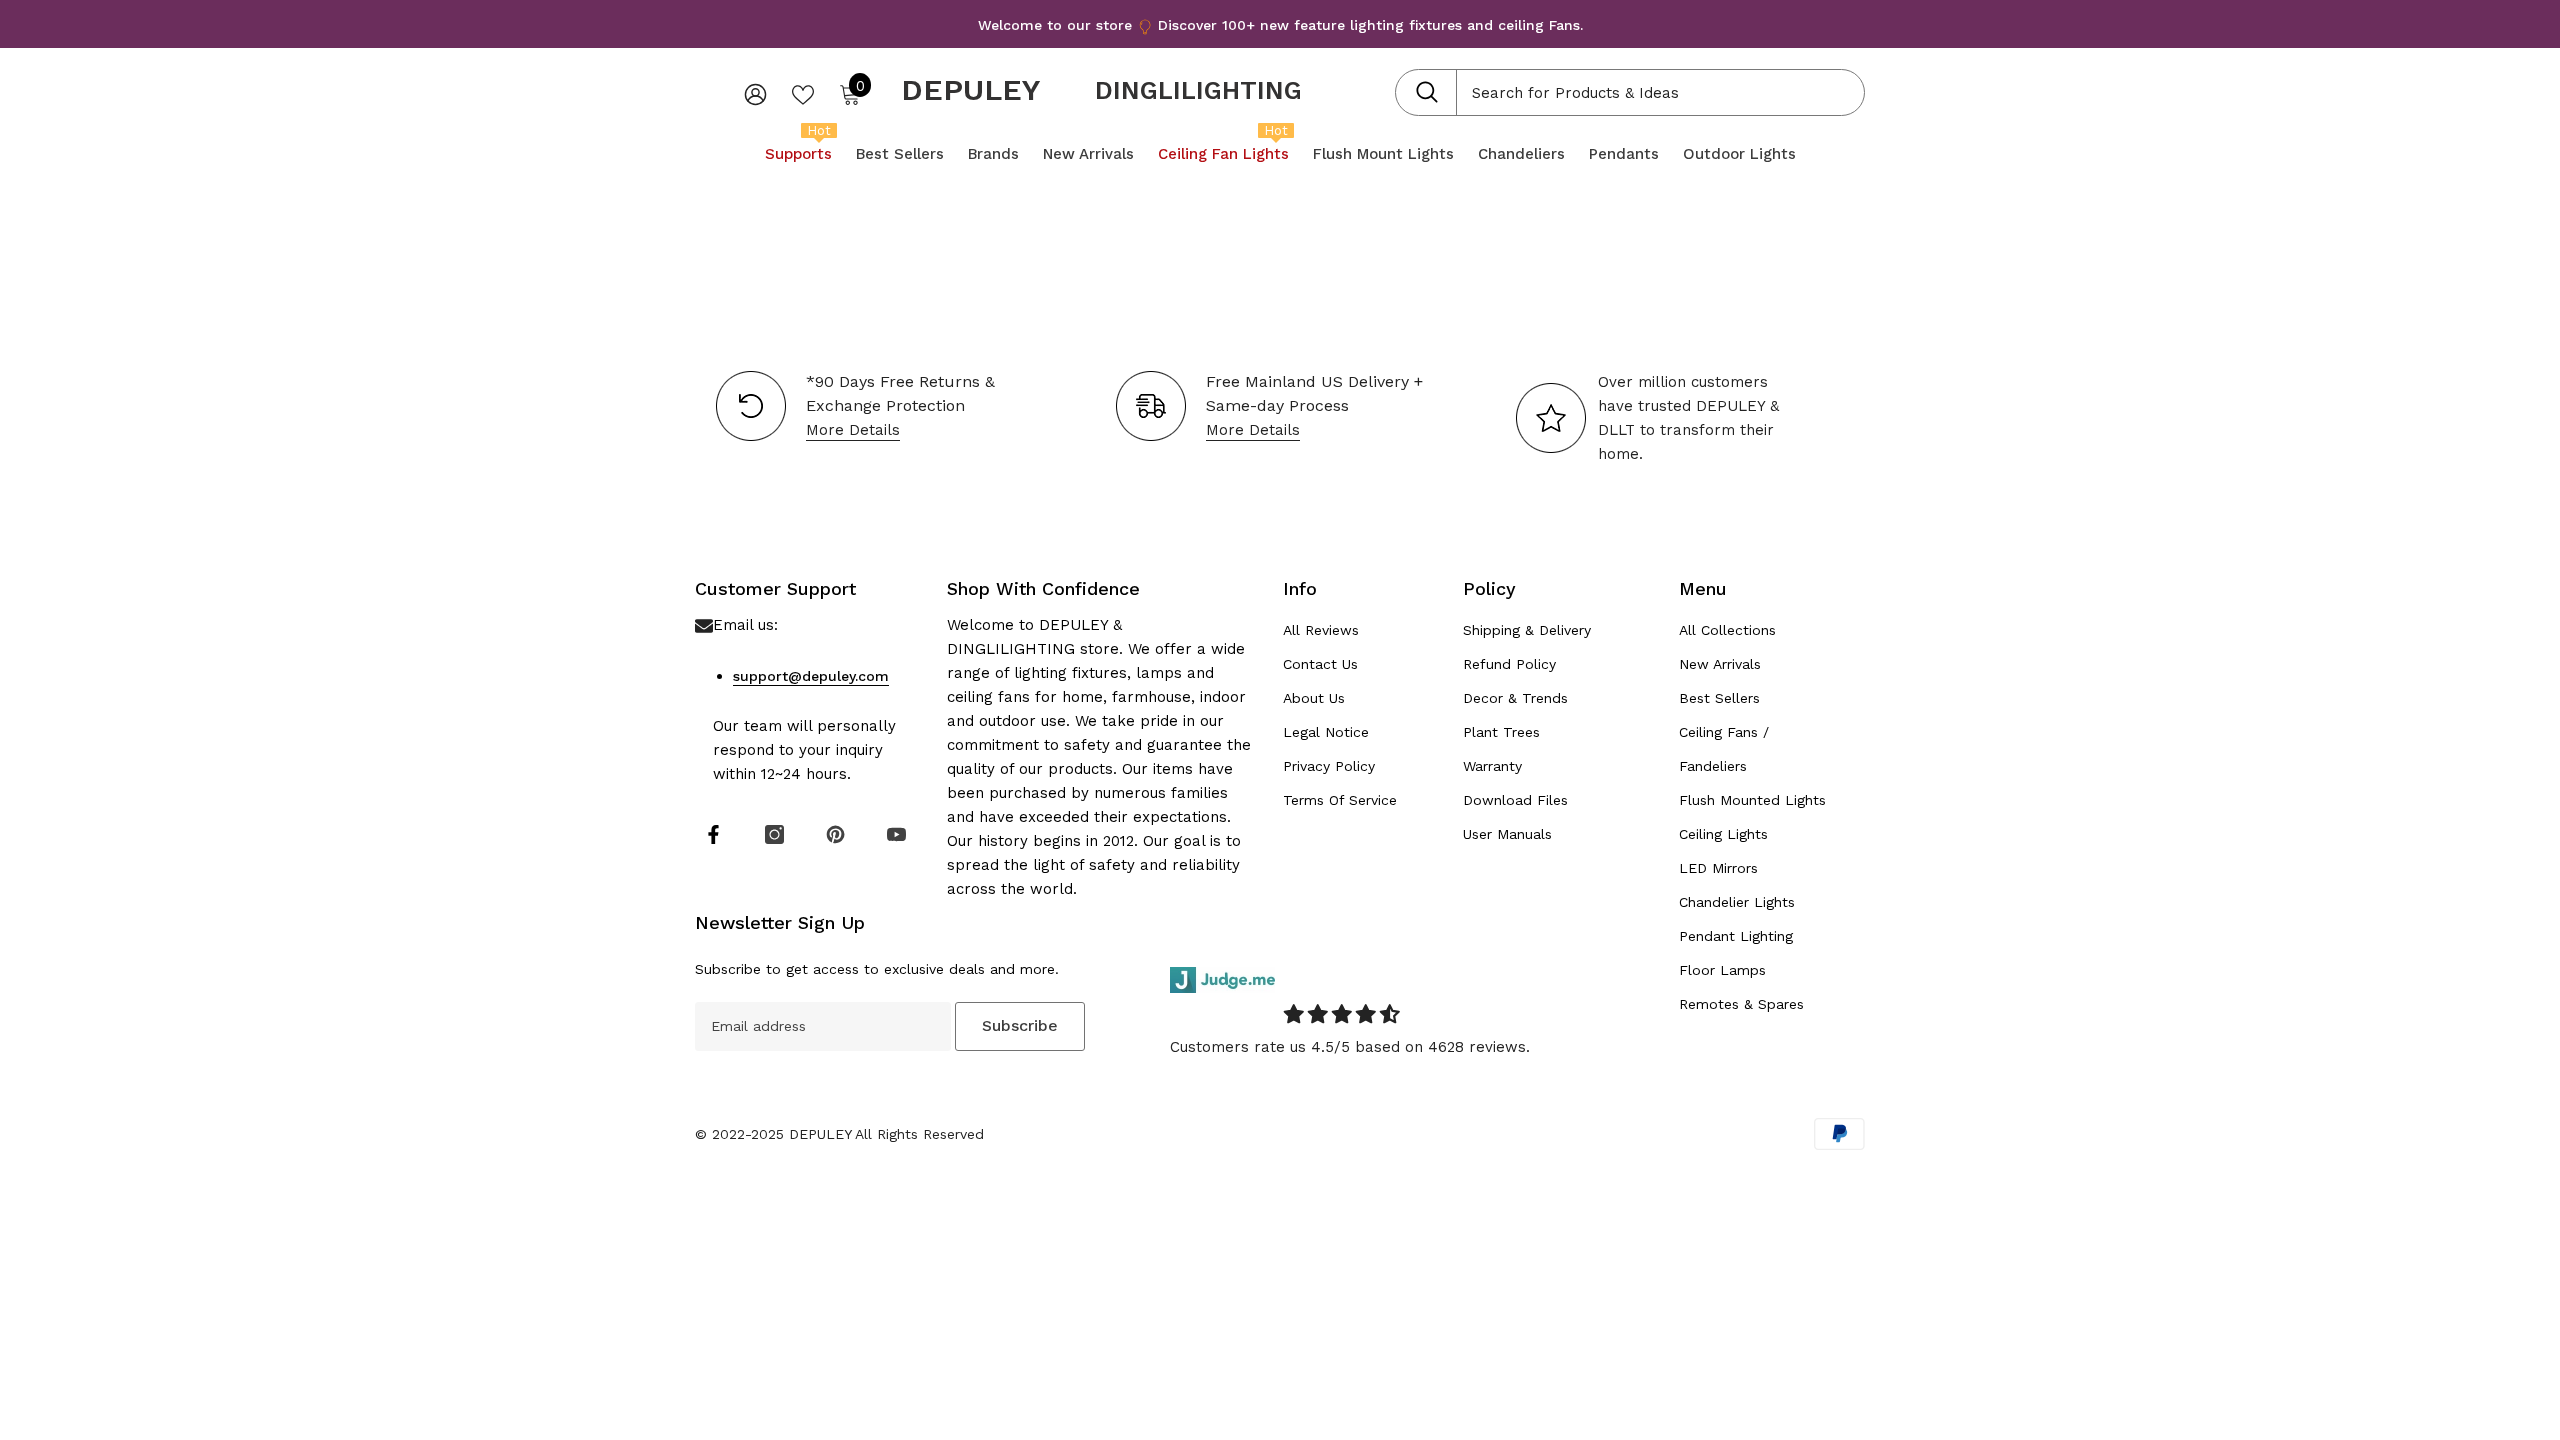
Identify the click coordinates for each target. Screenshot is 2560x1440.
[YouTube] (896, 834)
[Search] (1630, 92)
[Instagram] (774, 834)
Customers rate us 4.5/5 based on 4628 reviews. (1350, 1047)
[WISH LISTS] (803, 93)
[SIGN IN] (755, 93)
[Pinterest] (835, 834)
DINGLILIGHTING (1198, 90)
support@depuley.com (811, 676)
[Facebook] (713, 834)
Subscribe (1020, 1025)
